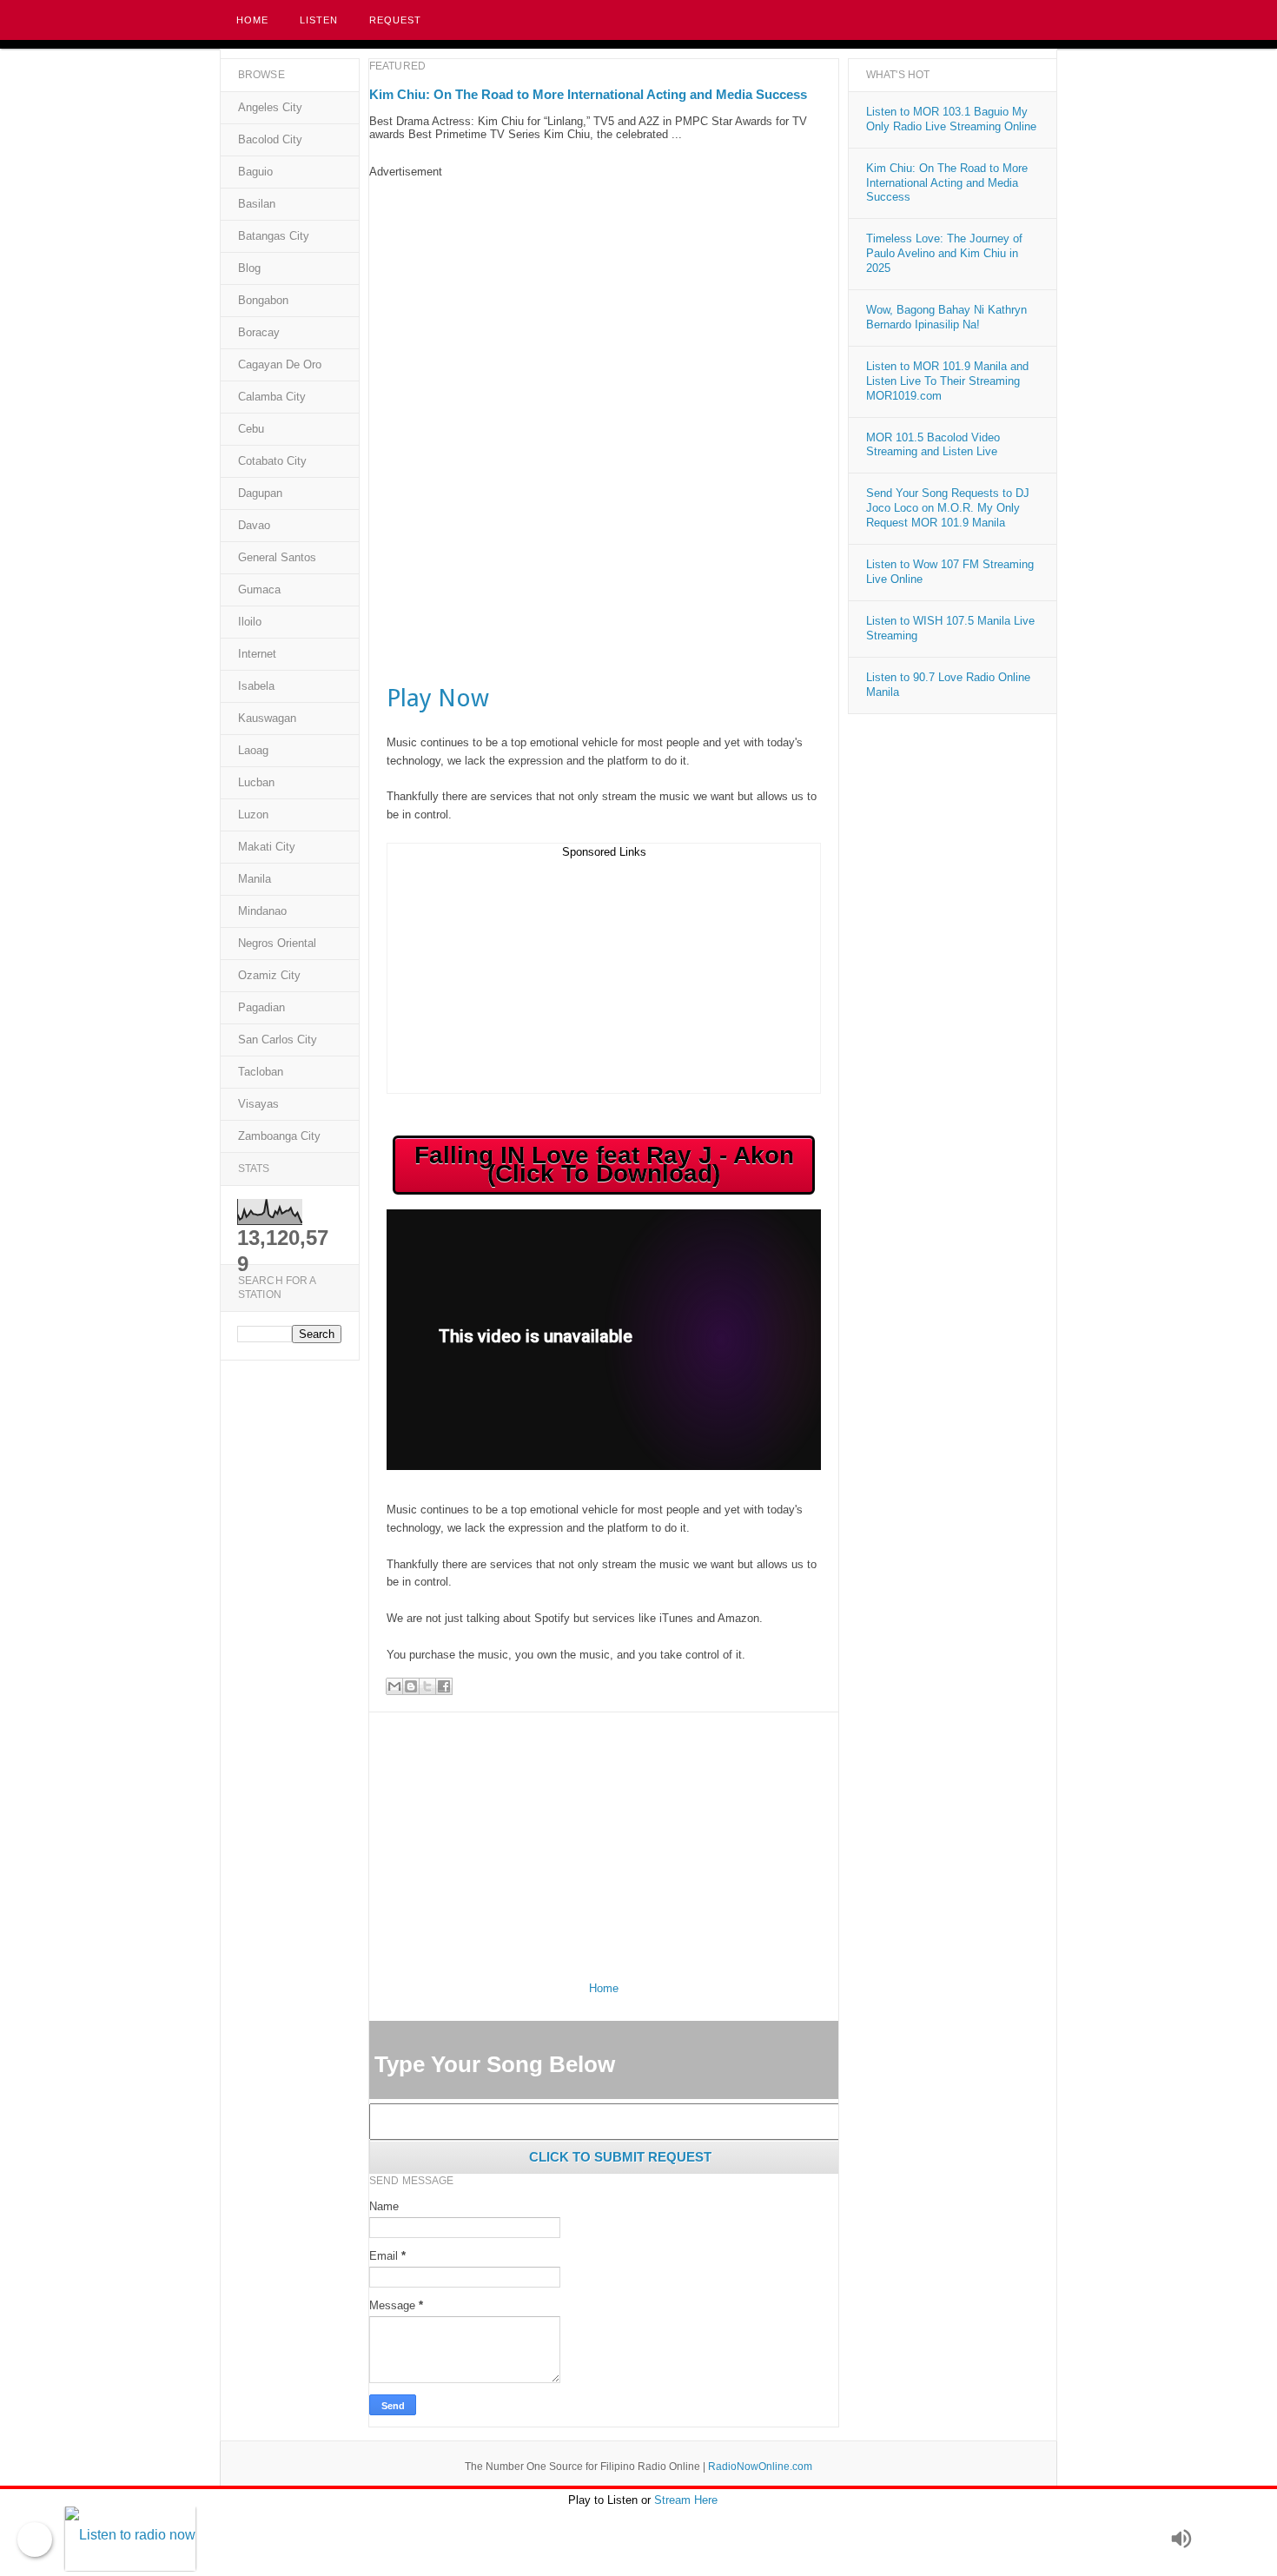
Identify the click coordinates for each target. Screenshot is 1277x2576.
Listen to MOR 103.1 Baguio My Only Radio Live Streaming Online (951, 119)
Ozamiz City (269, 975)
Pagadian (261, 1007)
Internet (257, 654)
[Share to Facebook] (444, 1686)
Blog (249, 268)
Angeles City (270, 107)
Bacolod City (270, 139)
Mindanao (262, 911)
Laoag (253, 750)
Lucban (256, 782)
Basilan (257, 204)
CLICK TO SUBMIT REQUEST (620, 2157)
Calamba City (272, 397)
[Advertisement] (604, 300)
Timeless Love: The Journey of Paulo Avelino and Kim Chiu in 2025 (944, 253)
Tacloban (261, 1072)
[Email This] (394, 1686)
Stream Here (686, 2500)
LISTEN (319, 20)
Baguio (255, 172)
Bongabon (263, 300)
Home (252, 20)
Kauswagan (267, 718)
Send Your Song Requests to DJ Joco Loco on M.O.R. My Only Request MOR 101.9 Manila (948, 508)
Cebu (251, 429)
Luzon (253, 815)
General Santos (277, 557)
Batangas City (274, 236)
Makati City (267, 847)
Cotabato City (272, 461)
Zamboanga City (279, 1136)
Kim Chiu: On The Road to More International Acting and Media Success (588, 94)
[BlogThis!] (411, 1686)
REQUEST (395, 20)
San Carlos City (278, 1040)
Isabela (256, 686)
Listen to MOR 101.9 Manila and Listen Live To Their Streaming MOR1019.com (947, 381)
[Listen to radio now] (613, 2539)
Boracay (259, 332)
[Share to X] (427, 1686)
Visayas (258, 1104)
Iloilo (250, 622)
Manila (255, 879)
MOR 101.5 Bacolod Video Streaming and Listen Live (933, 445)
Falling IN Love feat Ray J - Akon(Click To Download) (604, 1164)
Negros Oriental (277, 943)
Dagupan (260, 493)
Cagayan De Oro (280, 364)
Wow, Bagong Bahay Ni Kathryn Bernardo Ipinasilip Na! (946, 317)
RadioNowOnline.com (760, 2467)
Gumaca (259, 589)
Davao (254, 525)
